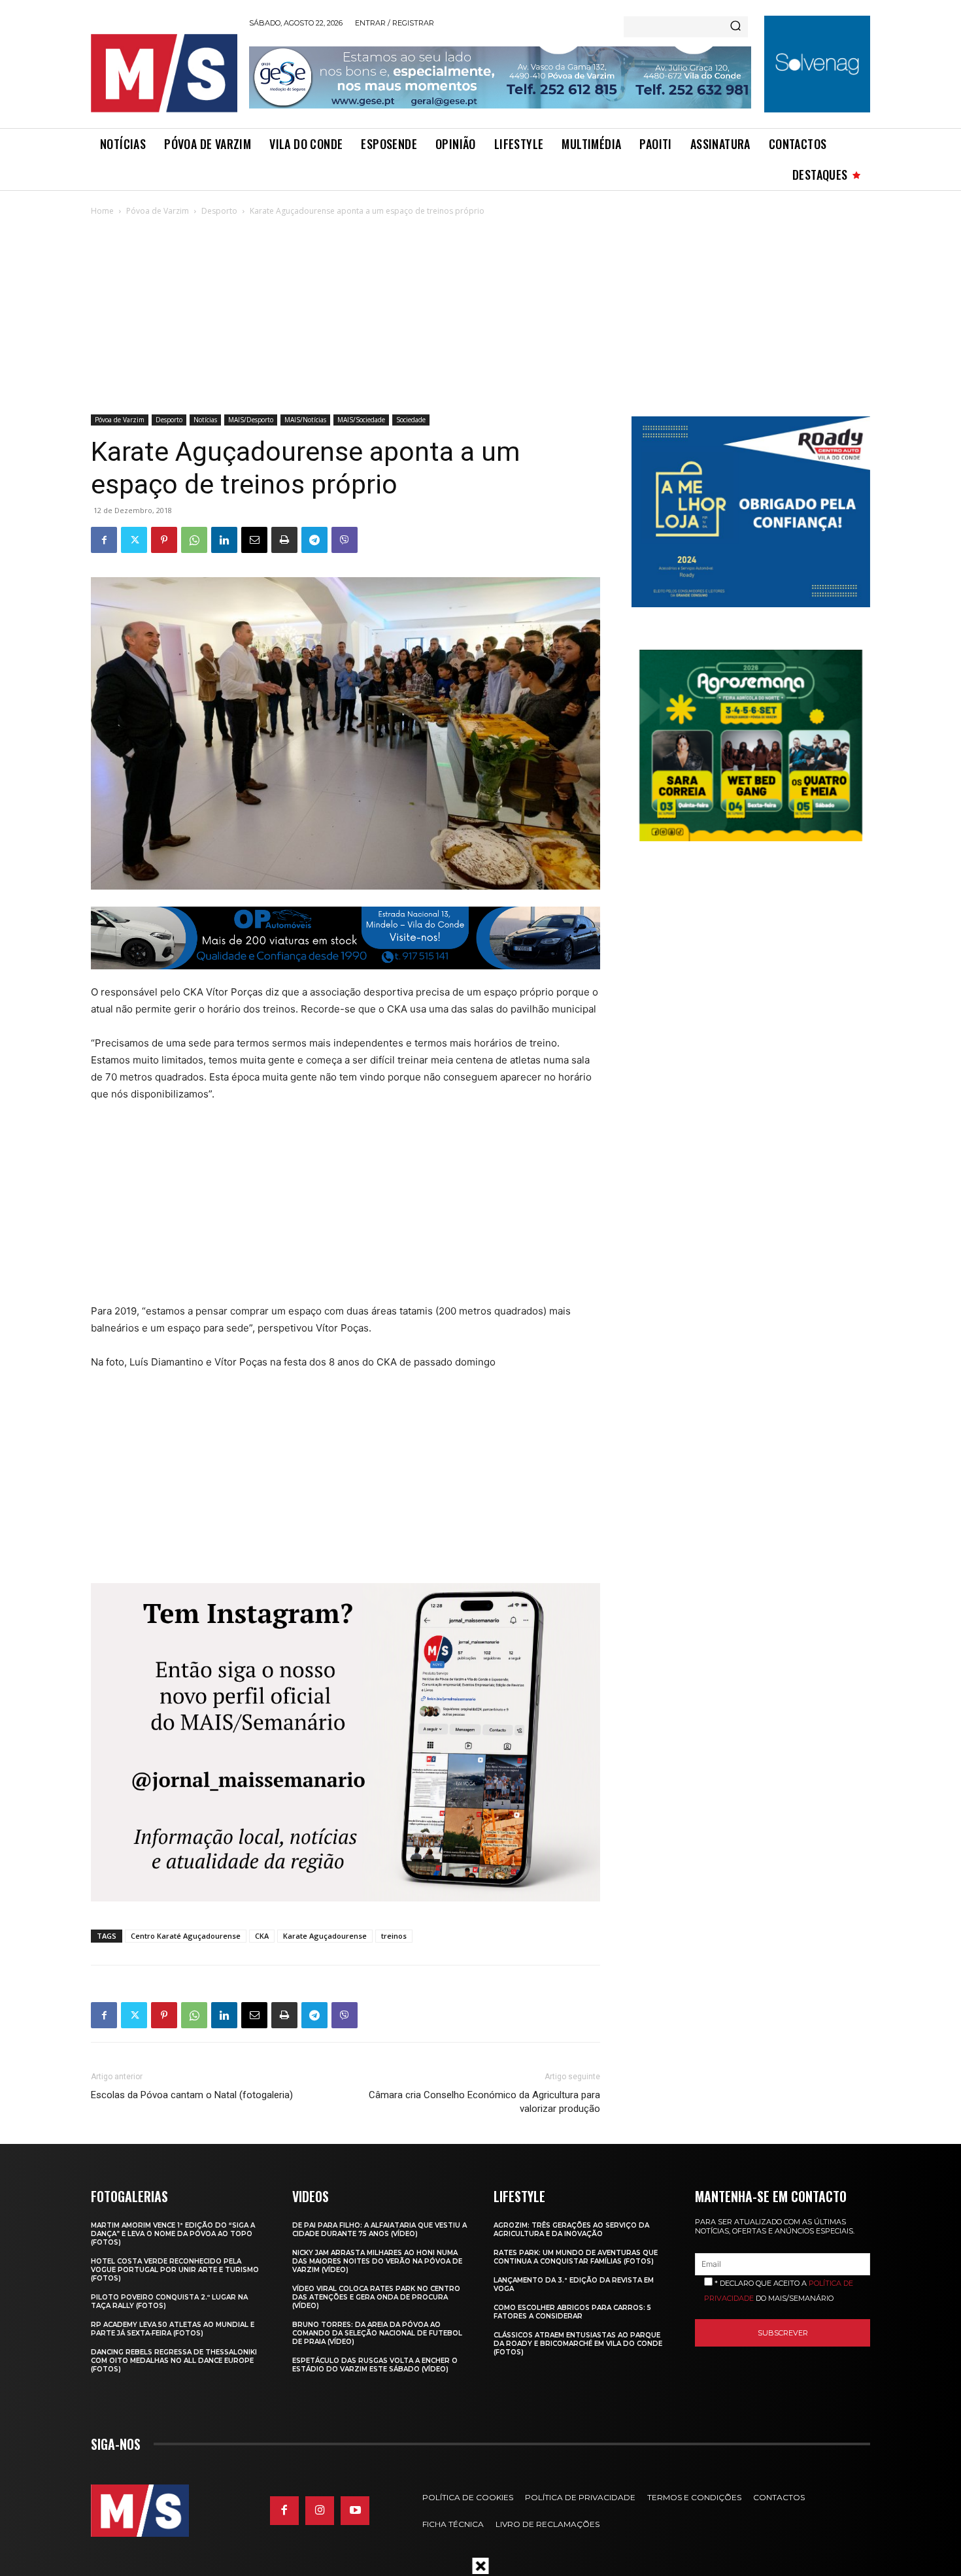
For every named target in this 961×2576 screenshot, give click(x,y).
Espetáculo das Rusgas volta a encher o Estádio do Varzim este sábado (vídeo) (375, 2365)
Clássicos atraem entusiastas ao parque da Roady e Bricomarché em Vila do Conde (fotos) (578, 2344)
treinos (394, 1936)
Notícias (205, 420)
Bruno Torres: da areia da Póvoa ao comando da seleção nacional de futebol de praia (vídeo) (377, 2333)
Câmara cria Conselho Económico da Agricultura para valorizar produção (484, 2102)
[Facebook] (104, 540)
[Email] (254, 540)
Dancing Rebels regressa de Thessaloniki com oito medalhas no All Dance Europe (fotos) (174, 2361)
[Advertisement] (480, 316)
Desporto (219, 211)
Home (102, 211)
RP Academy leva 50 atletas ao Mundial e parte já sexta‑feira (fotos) (173, 2329)
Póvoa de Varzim (158, 211)
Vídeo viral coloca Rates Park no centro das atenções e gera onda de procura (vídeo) (376, 2297)
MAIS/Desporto (251, 420)
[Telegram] (314, 540)
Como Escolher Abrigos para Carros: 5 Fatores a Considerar (572, 2312)
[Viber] (345, 540)
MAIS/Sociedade (361, 420)
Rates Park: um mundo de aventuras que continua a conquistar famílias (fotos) (576, 2257)
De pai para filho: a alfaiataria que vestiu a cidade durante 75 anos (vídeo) (379, 2230)
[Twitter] (134, 540)
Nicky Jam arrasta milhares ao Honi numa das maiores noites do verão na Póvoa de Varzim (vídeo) (377, 2261)
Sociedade (411, 420)
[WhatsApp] (194, 540)
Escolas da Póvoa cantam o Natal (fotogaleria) (192, 2095)
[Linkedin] (224, 540)
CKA (262, 1936)
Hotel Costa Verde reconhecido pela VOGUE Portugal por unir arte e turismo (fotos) (175, 2270)
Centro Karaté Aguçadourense (186, 1936)
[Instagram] (320, 2511)
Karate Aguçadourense (325, 1936)
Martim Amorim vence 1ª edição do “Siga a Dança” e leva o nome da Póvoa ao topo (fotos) (173, 2234)
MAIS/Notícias (305, 420)
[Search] (735, 27)
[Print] (284, 540)
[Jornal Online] (163, 73)
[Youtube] (355, 2511)
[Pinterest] (164, 540)
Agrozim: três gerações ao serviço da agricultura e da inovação (571, 2230)
